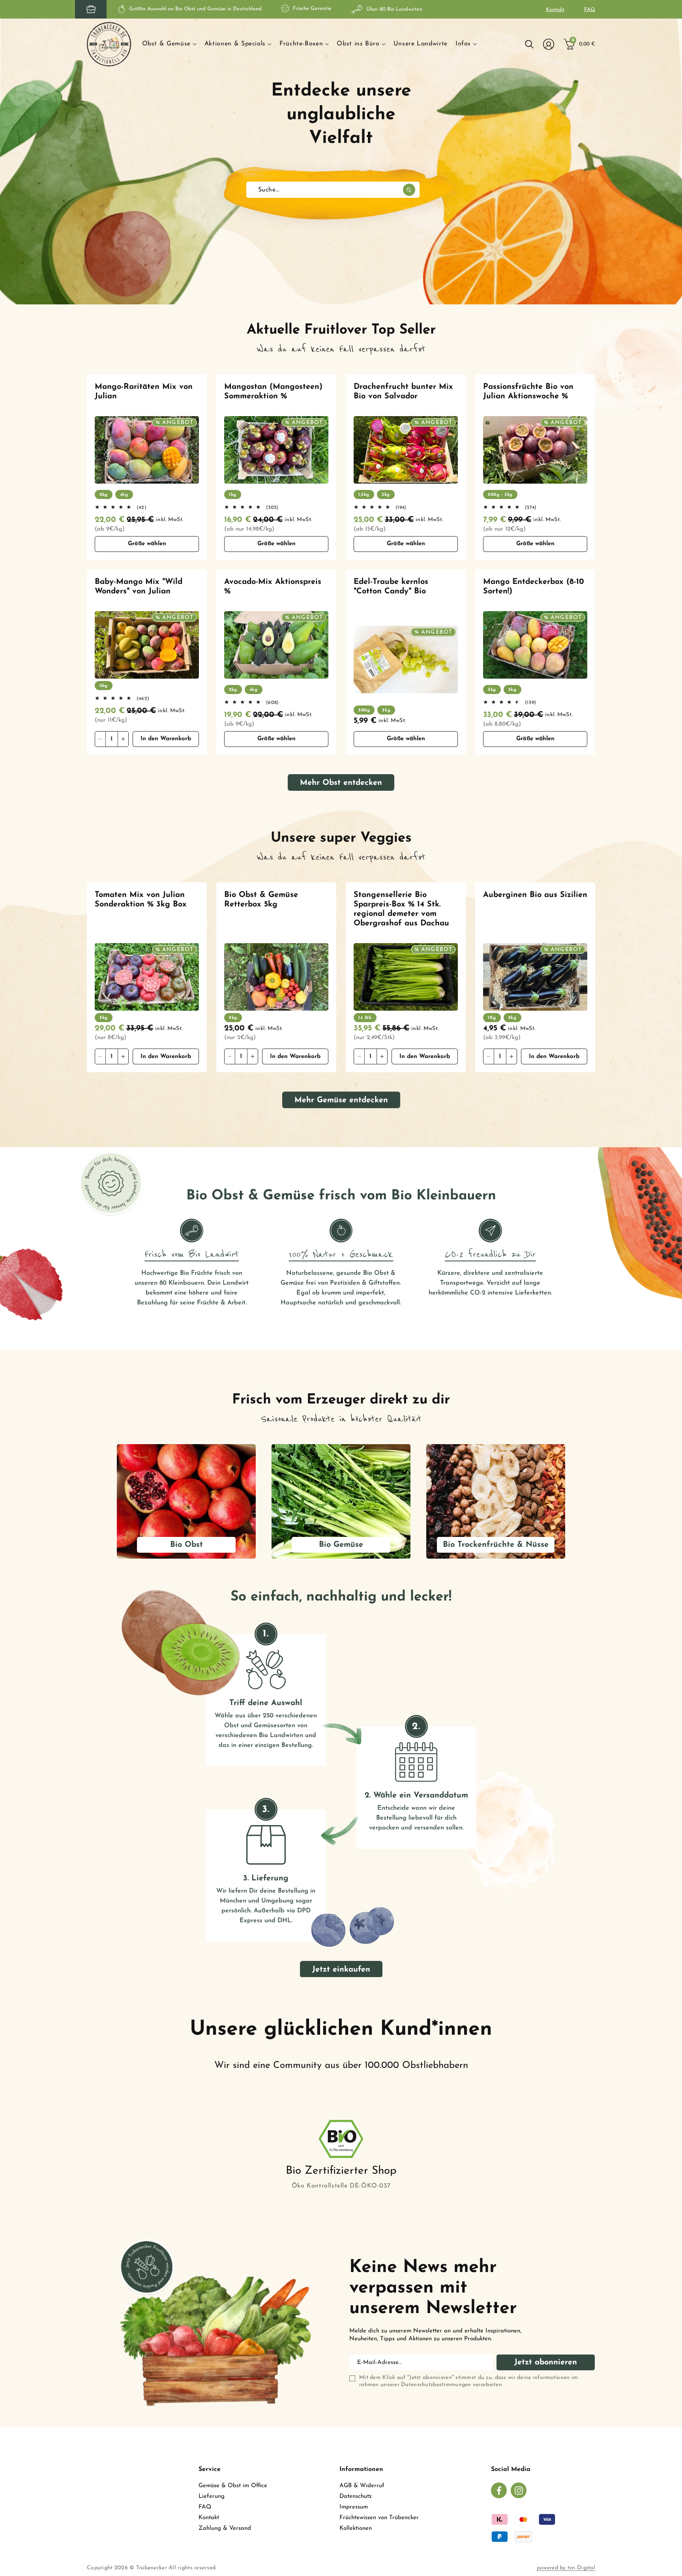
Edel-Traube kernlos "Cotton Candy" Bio (391, 587)
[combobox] (333, 190)
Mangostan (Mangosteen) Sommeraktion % (273, 392)
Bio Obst (186, 1545)
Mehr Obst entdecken (341, 783)
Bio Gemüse (341, 1545)
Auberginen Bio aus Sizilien (535, 895)
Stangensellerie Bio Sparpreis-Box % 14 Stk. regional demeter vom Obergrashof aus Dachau (401, 909)
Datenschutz (356, 2496)
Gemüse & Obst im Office (233, 2486)
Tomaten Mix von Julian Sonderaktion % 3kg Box (141, 900)
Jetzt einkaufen (341, 1970)
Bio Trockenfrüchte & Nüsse (496, 1545)
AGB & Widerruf (362, 2486)
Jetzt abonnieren (546, 2362)
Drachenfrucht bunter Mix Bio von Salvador (403, 392)
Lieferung (212, 2496)
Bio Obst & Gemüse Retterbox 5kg (261, 900)
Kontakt (555, 10)
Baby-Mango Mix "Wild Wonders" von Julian (139, 587)
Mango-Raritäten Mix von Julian (144, 392)
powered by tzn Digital (566, 2568)
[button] (169, 44)
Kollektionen (356, 2528)
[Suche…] (409, 190)
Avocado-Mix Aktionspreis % (273, 587)
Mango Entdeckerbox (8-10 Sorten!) (534, 587)
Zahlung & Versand (225, 2528)
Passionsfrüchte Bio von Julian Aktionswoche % (528, 392)
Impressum (354, 2507)
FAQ (590, 10)
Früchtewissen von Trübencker (379, 2518)
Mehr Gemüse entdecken (341, 1100)
